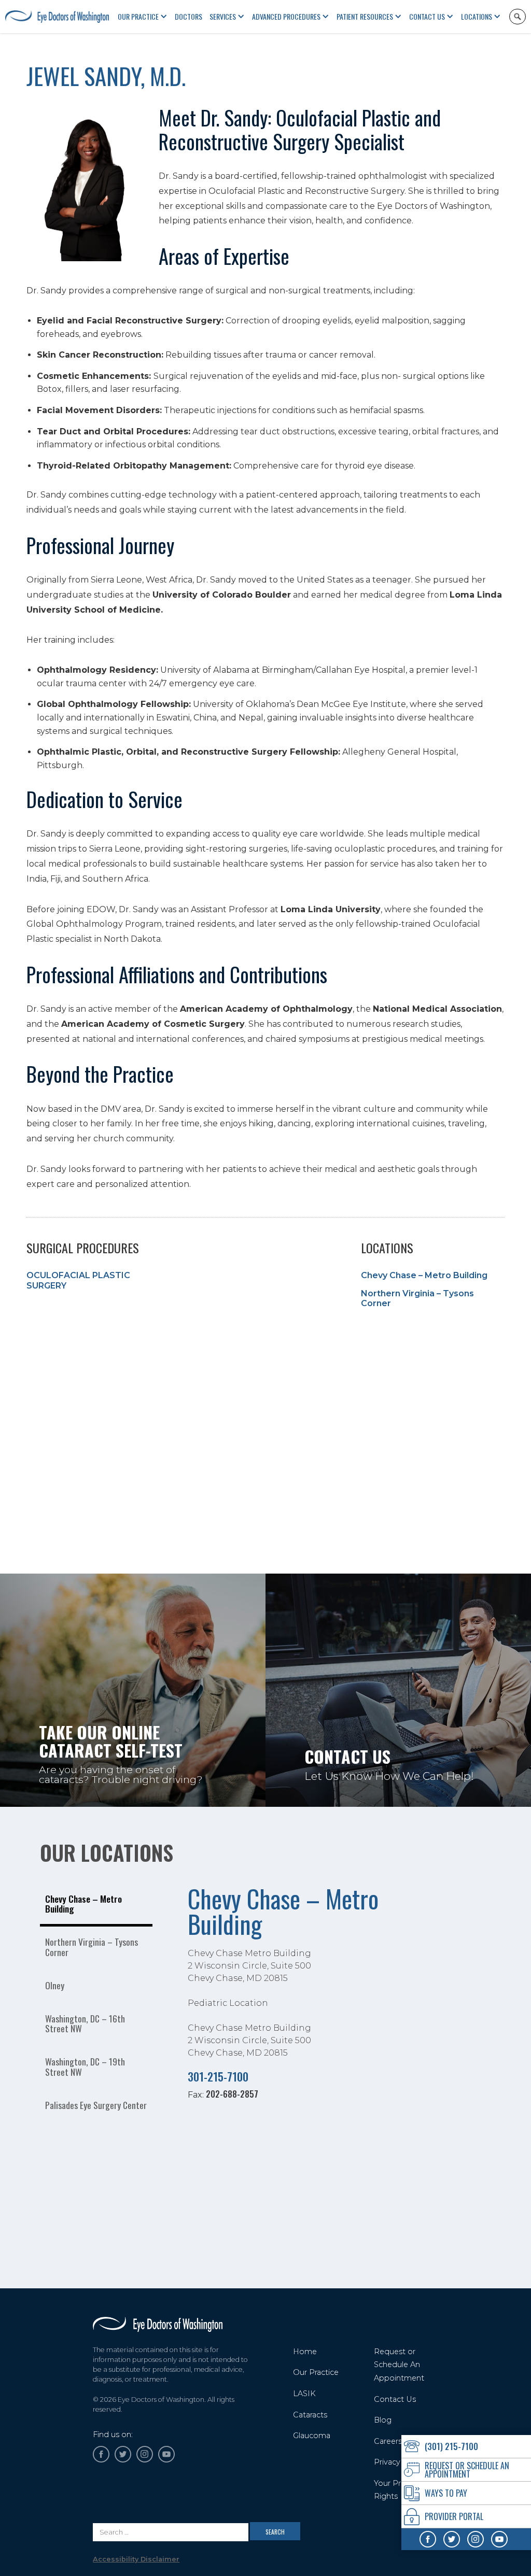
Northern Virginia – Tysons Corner (417, 1298)
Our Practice (316, 2372)
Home (305, 2352)
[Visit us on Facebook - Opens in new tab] (428, 2539)
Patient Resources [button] (365, 16)
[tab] (96, 1905)
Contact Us (427, 16)
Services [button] (223, 16)
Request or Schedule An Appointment (399, 2365)
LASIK (304, 2394)
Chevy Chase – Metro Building (424, 1275)
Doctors (188, 16)
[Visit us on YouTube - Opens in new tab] (499, 2539)
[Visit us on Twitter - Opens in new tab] (452, 2539)
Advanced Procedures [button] (286, 16)
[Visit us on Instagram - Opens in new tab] (476, 2539)
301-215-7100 (218, 2076)
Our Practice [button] (138, 16)
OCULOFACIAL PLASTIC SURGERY (78, 1280)
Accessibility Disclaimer (136, 2559)
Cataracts (310, 2415)
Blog (383, 2420)
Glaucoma (312, 2436)
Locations (477, 16)
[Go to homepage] (158, 2324)
